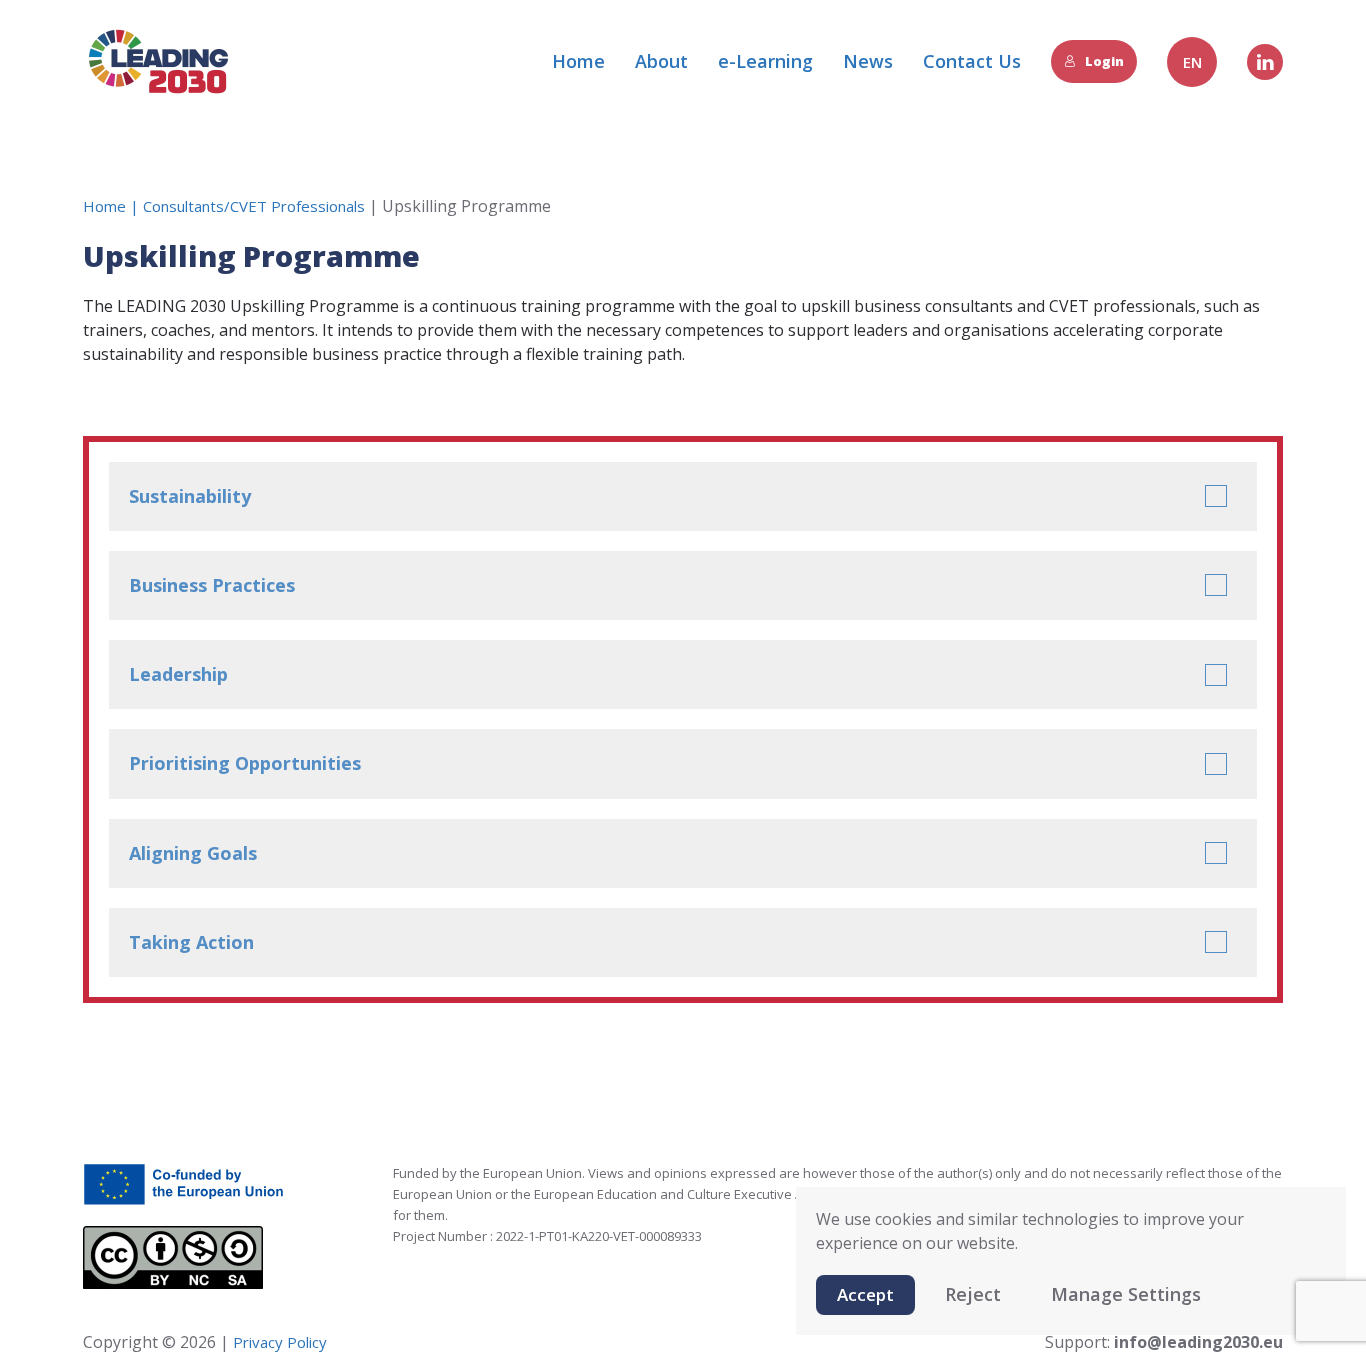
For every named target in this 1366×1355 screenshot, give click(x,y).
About (661, 61)
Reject (973, 1294)
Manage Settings (1126, 1294)
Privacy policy (278, 1342)
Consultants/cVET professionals (254, 206)
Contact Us (972, 61)
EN (1192, 62)
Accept (865, 1294)
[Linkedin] (1265, 62)
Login (1104, 61)
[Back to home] (158, 61)
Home (578, 61)
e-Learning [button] (765, 61)
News (868, 61)
